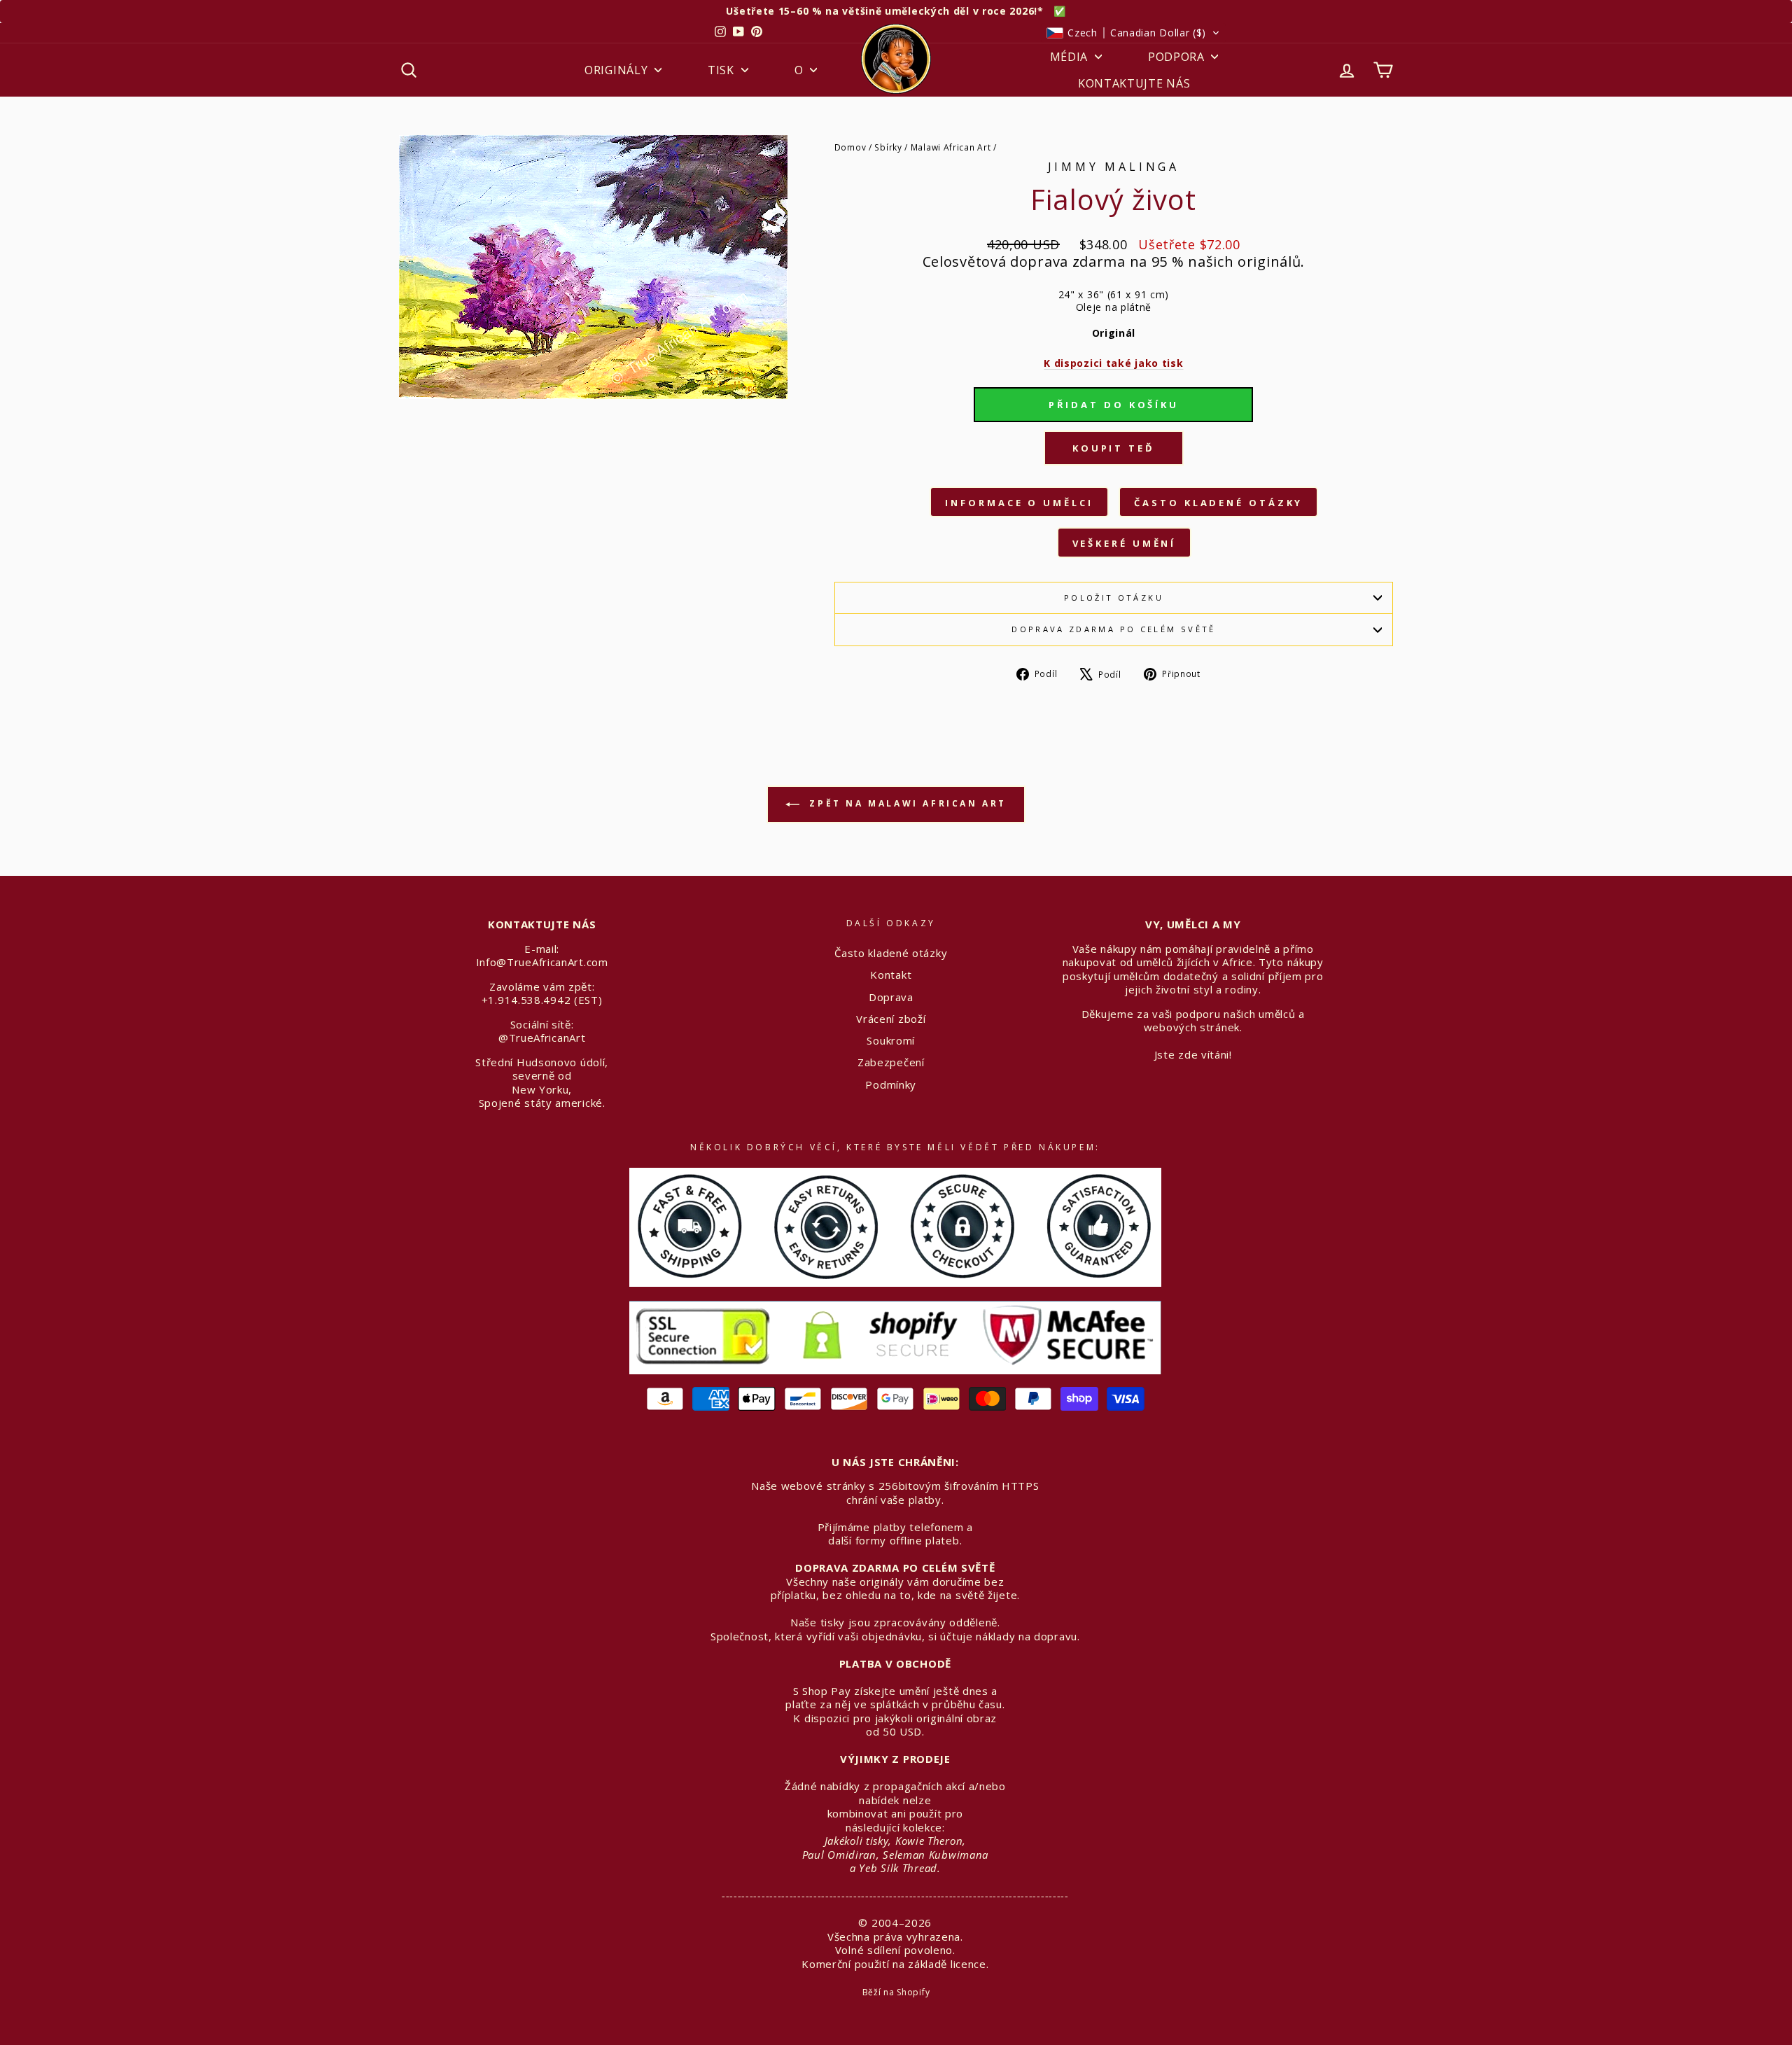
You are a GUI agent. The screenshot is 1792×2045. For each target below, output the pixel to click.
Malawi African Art (951, 147)
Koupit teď (1114, 448)
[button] (1133, 33)
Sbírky (888, 147)
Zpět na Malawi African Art (906, 803)
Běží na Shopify (896, 1992)
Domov (850, 147)
